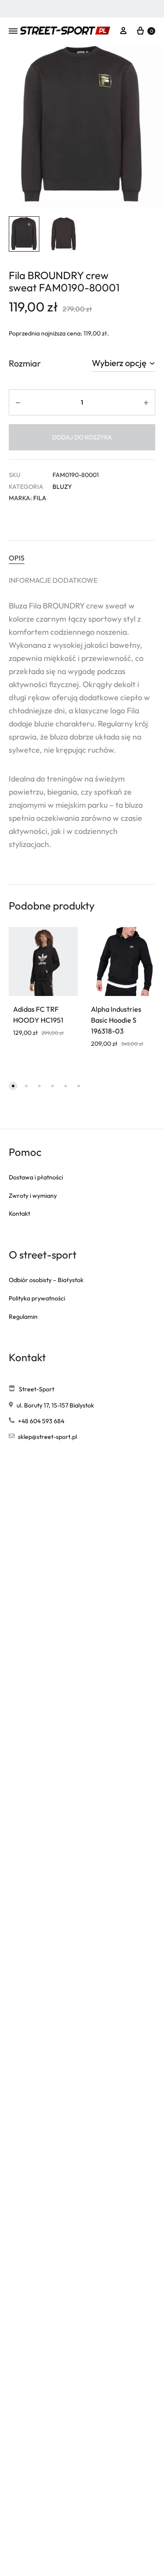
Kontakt (19, 1214)
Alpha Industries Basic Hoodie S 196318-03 (116, 1020)
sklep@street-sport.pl (47, 1437)
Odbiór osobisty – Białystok (46, 1280)
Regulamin (23, 1317)
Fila (40, 498)
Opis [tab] (17, 558)
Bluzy (62, 487)
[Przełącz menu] (13, 31)
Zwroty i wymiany (33, 1196)
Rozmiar (25, 363)
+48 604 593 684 (41, 1421)
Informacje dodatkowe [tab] (53, 580)
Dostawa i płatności (36, 1177)
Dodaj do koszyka (82, 437)
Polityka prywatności (37, 1298)
